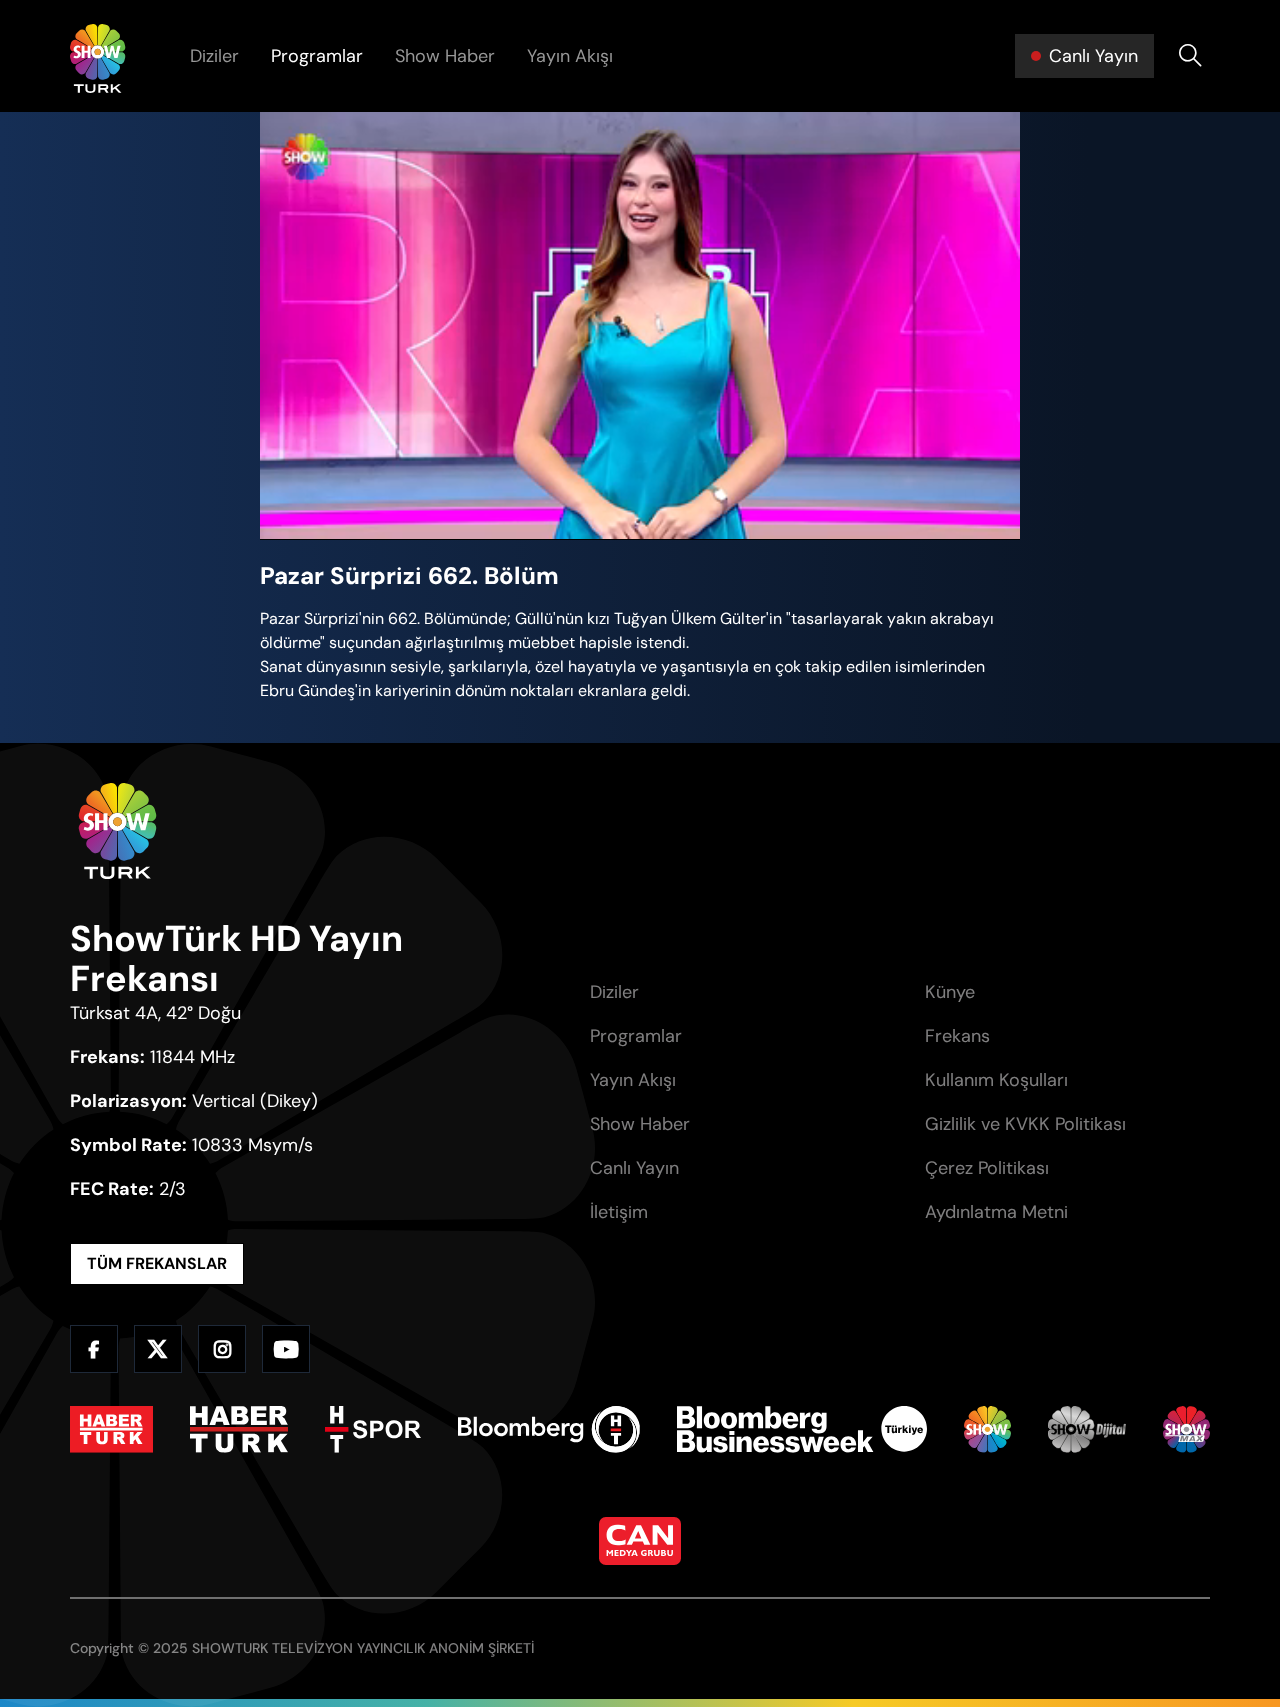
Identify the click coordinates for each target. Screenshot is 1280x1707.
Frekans (957, 1036)
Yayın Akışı (570, 56)
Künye (950, 992)
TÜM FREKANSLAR (157, 1263)
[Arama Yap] (1190, 56)
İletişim (619, 1212)
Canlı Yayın (634, 1168)
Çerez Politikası (987, 1168)
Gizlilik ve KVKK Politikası (1025, 1124)
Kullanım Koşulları (996, 1080)
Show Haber (445, 56)
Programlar (317, 56)
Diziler (214, 56)
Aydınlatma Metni (996, 1212)
